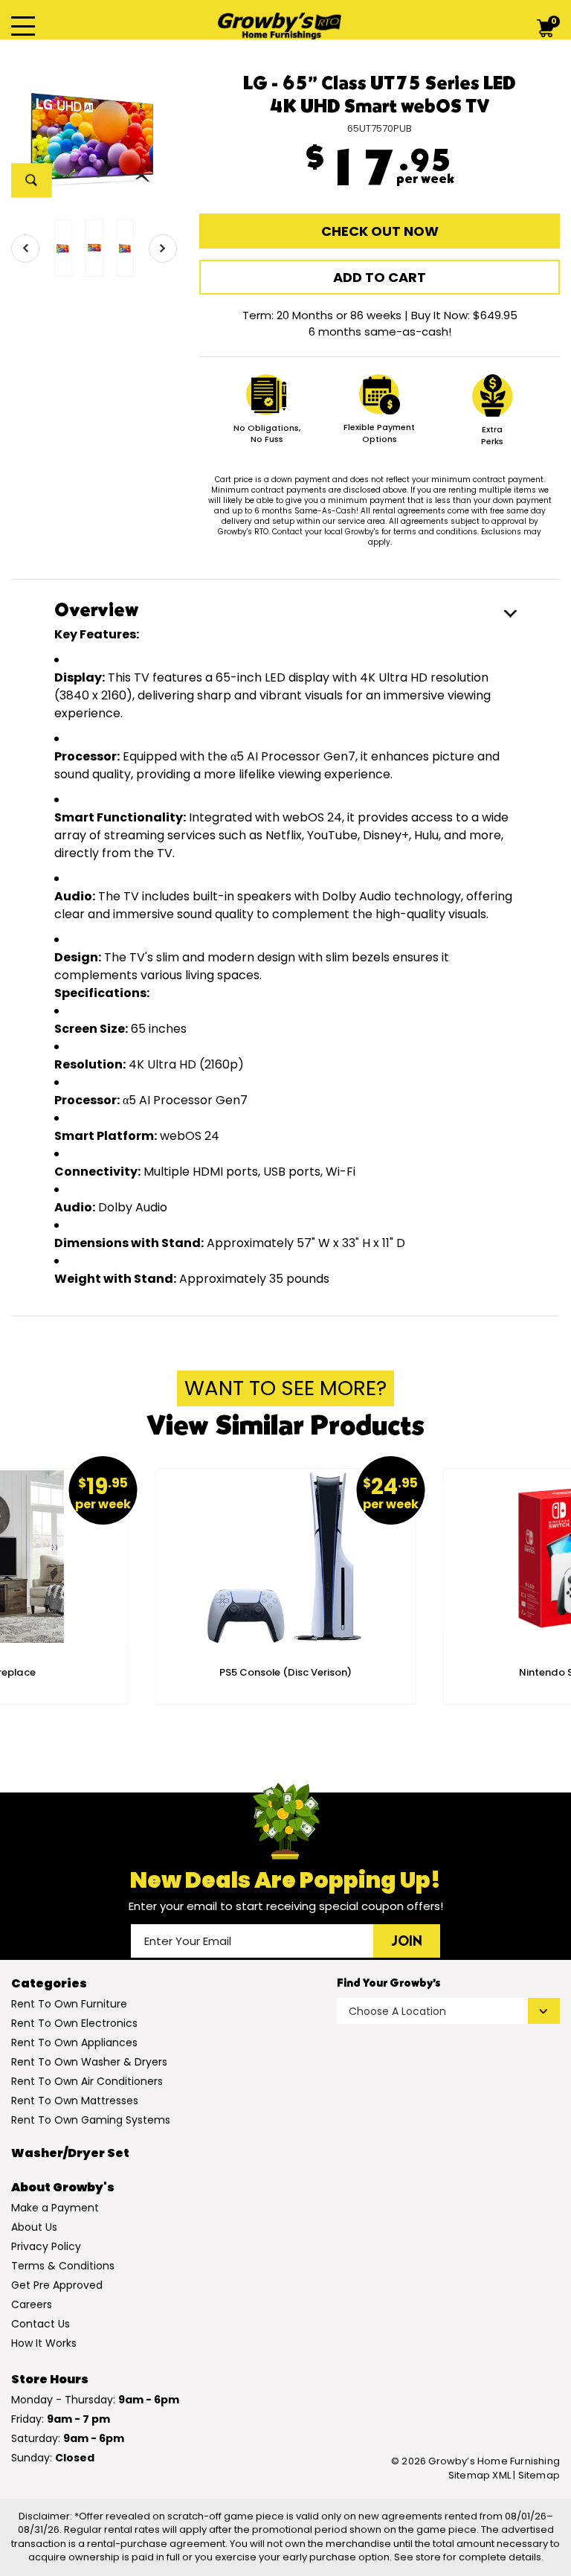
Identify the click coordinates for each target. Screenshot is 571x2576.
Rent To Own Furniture (69, 2004)
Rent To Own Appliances (74, 2042)
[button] (25, 249)
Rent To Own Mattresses (75, 2101)
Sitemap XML (480, 2475)
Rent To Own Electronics (74, 2023)
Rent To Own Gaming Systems (91, 2120)
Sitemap (539, 2476)
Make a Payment (55, 2208)
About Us (34, 2227)
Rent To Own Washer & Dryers (89, 2062)
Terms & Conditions (63, 2266)
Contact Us (41, 2324)
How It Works (44, 2343)
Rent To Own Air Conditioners (87, 2081)
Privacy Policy (46, 2246)
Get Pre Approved (57, 2285)
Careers (32, 2304)
